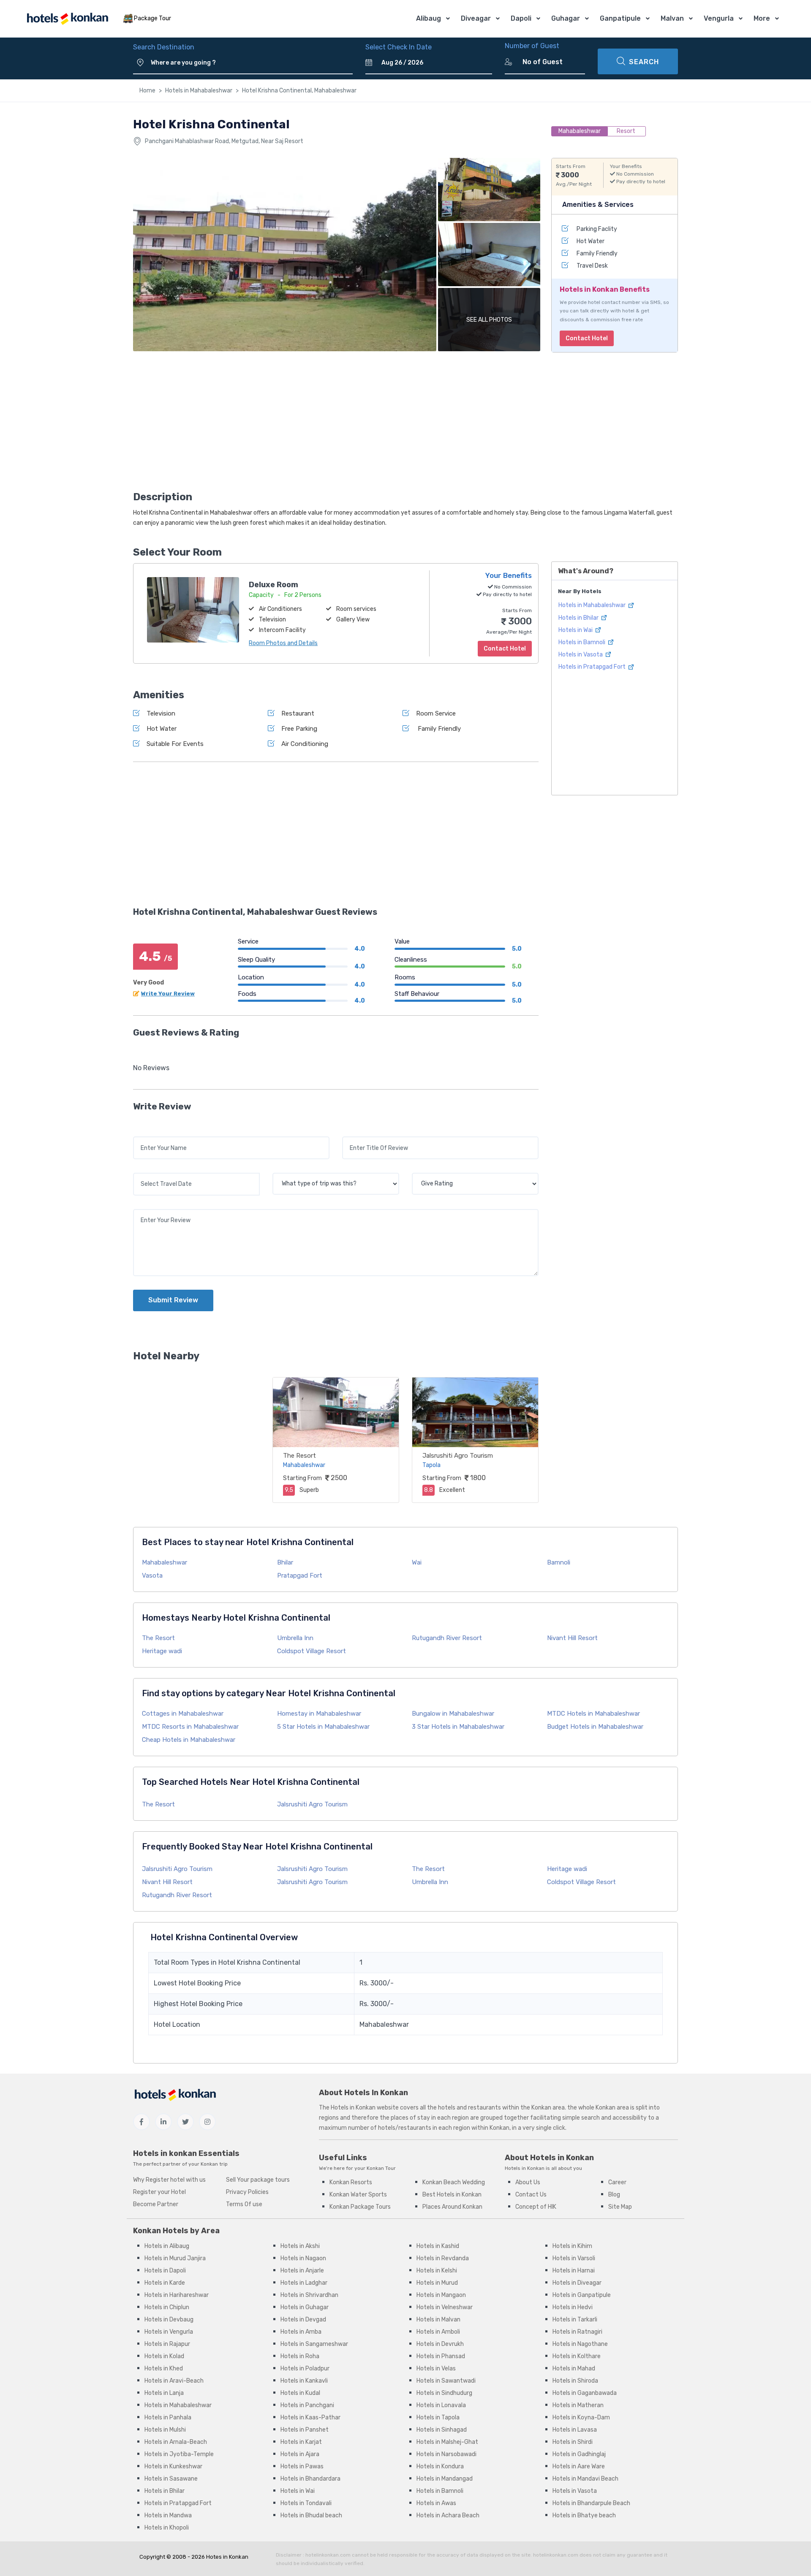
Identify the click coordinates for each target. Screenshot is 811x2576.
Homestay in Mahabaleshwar (319, 1714)
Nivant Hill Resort (572, 1638)
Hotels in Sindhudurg (444, 2393)
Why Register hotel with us (169, 2180)
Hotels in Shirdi (573, 2442)
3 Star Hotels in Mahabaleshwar (458, 1727)
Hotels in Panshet (305, 2430)
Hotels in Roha (300, 2356)
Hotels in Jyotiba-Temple (179, 2454)
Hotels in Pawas (302, 2466)
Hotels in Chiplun (167, 2307)
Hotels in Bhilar (579, 618)
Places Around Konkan (452, 2207)
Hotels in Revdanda (443, 2258)
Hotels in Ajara (300, 2454)
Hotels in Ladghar (304, 2283)
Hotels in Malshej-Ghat (447, 2442)
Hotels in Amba (301, 2332)
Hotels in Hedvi (573, 2307)
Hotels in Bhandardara (310, 2479)
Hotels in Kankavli (304, 2381)
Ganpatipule (620, 18)
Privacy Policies (247, 2192)
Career (617, 2182)
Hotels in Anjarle (302, 2271)
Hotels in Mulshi (165, 2430)
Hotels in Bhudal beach (311, 2515)
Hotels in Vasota (581, 655)
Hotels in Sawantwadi (446, 2381)
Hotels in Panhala (168, 2417)
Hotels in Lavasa (575, 2430)
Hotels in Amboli (438, 2332)
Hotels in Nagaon (303, 2258)
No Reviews (151, 1068)
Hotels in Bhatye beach (584, 2515)
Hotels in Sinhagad (442, 2430)
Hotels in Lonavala (441, 2405)
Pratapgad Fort (300, 1575)
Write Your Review (168, 994)
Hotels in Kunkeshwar (173, 2466)
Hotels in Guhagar (305, 2307)
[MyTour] (67, 19)
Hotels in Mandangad (445, 2479)
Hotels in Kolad (164, 2356)
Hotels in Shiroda (575, 2381)
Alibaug (429, 18)
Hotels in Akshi (300, 2246)
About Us (528, 2182)
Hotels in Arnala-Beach (176, 2442)
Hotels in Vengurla (169, 2332)
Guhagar (566, 18)
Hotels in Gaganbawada (585, 2393)
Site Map (620, 2207)
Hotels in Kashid (438, 2246)
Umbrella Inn (295, 1638)
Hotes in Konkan (227, 2557)
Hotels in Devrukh (440, 2344)
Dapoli (521, 18)
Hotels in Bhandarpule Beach (591, 2503)
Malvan (672, 18)
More (762, 18)
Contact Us (531, 2195)
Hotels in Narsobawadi (446, 2454)
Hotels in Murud (437, 2283)
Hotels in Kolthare (577, 2356)
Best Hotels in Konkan (452, 2195)
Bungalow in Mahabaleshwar (453, 1714)
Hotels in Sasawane (171, 2479)
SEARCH (644, 62)
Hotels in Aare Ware (579, 2466)
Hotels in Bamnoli (582, 642)
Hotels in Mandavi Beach (585, 2479)
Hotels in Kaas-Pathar (310, 2417)
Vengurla (719, 18)
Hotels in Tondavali (306, 2503)
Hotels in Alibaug (167, 2246)
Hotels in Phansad (441, 2356)
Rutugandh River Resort (447, 1638)
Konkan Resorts (351, 2182)
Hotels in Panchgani (307, 2405)
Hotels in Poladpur (305, 2369)
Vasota (152, 1575)
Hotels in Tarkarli (575, 2320)
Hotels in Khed (164, 2369)
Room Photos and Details (283, 643)
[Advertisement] (336, 424)
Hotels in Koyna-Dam (581, 2417)
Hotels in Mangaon (441, 2295)
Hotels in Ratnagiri (577, 2332)
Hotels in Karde (165, 2283)
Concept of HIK (536, 2207)
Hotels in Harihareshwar (177, 2295)
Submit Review (173, 1300)
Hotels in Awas (436, 2503)
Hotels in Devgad (303, 2320)
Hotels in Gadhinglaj (579, 2454)
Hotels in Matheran (578, 2405)
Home (147, 91)
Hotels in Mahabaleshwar (199, 91)
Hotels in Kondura (440, 2466)
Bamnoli (559, 1562)
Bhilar (285, 1562)
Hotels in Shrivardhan (309, 2295)
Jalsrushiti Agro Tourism (458, 1456)
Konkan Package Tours (360, 2207)
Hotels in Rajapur (167, 2344)
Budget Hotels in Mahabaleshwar (595, 1727)
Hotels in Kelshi (437, 2271)
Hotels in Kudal (300, 2393)
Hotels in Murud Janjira (175, 2258)
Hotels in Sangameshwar (314, 2344)
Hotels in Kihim (572, 2246)
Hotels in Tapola (438, 2417)
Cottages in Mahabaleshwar (183, 1714)
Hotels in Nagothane (580, 2344)
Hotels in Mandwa (168, 2515)
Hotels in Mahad (574, 2369)
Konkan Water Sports (358, 2195)
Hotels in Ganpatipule (582, 2295)
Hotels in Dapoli (165, 2271)
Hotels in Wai (576, 630)
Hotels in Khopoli (167, 2528)
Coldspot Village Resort (312, 1651)
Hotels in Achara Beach (448, 2515)
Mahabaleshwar (165, 1562)
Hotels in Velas (436, 2369)
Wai (417, 1562)
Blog (614, 2195)
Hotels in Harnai (574, 2271)
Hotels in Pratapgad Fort (593, 667)
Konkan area (548, 2108)
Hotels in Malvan (438, 2320)
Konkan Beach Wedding (454, 2182)
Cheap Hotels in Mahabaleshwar (189, 1740)
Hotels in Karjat (301, 2442)
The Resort (299, 1456)
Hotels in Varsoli (574, 2258)
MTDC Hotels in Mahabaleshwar (593, 1714)
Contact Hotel (587, 338)
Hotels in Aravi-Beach (174, 2381)
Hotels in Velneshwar (445, 2307)
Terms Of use (244, 2204)
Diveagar (476, 18)
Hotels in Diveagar (577, 2283)
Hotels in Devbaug (169, 2320)
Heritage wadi (162, 1651)
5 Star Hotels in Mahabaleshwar (323, 1727)
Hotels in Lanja (164, 2393)
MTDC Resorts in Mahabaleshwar (190, 1727)
